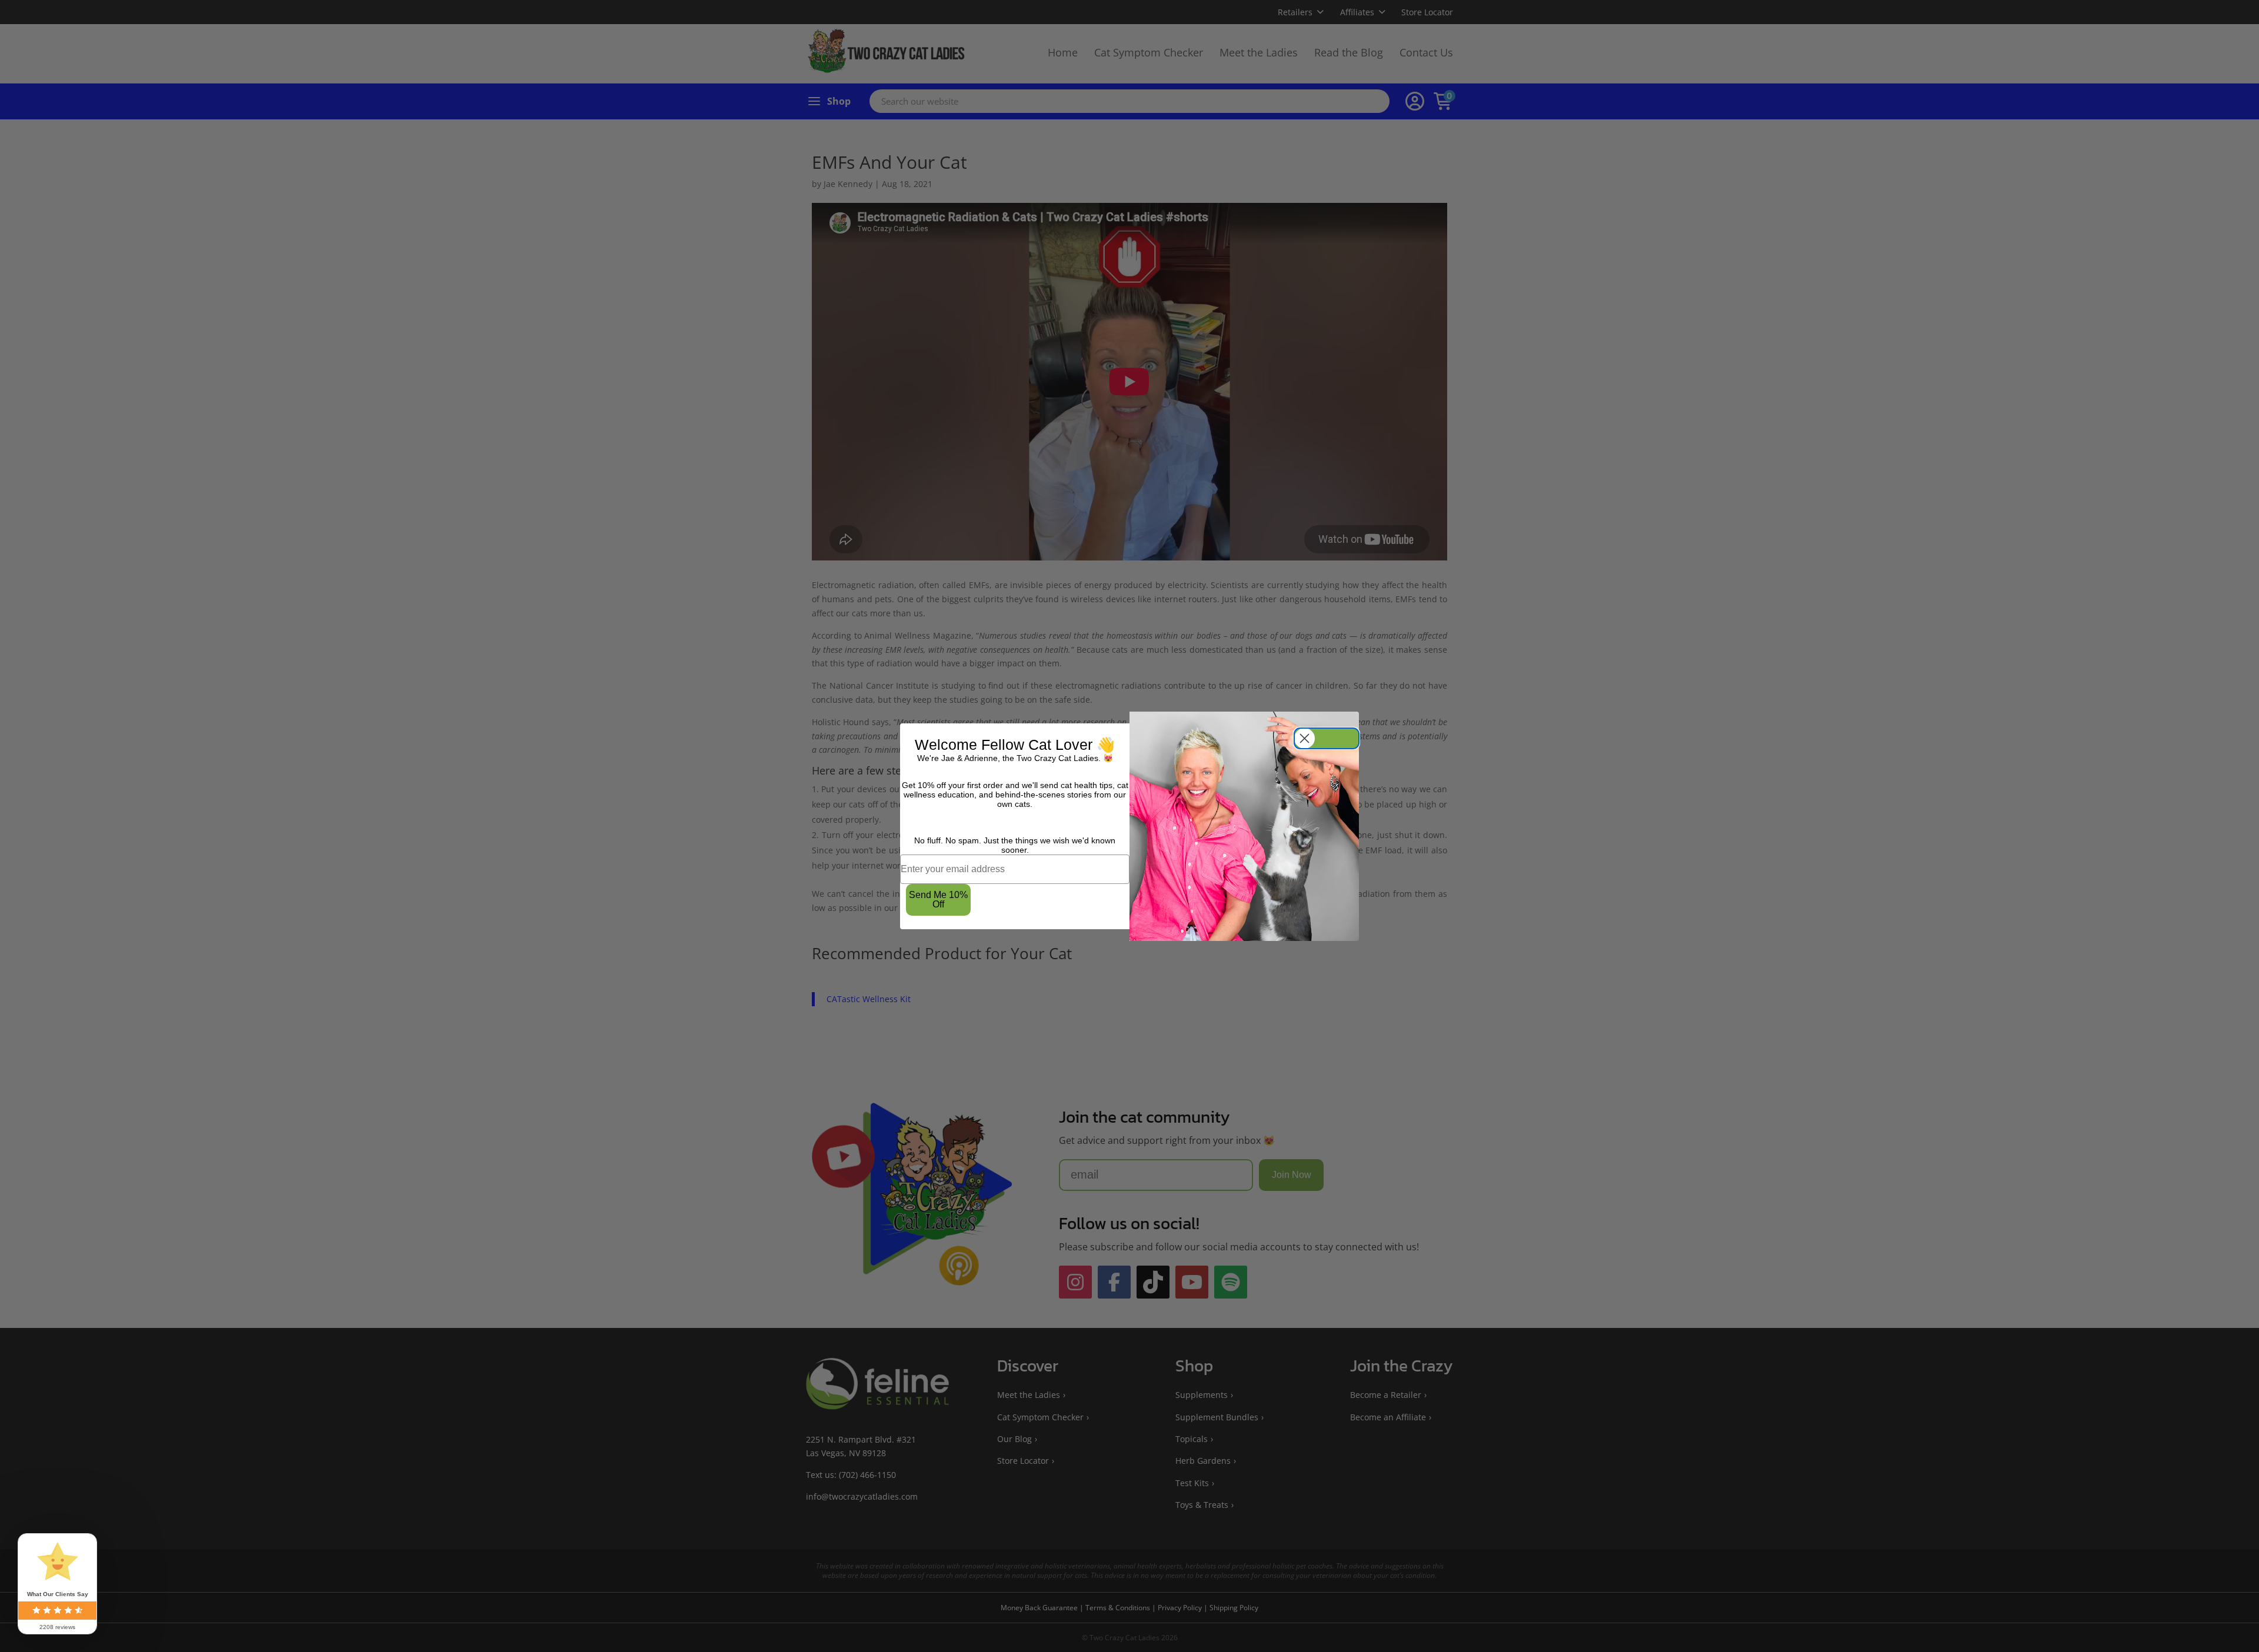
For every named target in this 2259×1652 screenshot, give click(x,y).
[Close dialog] (1327, 738)
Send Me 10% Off (938, 900)
